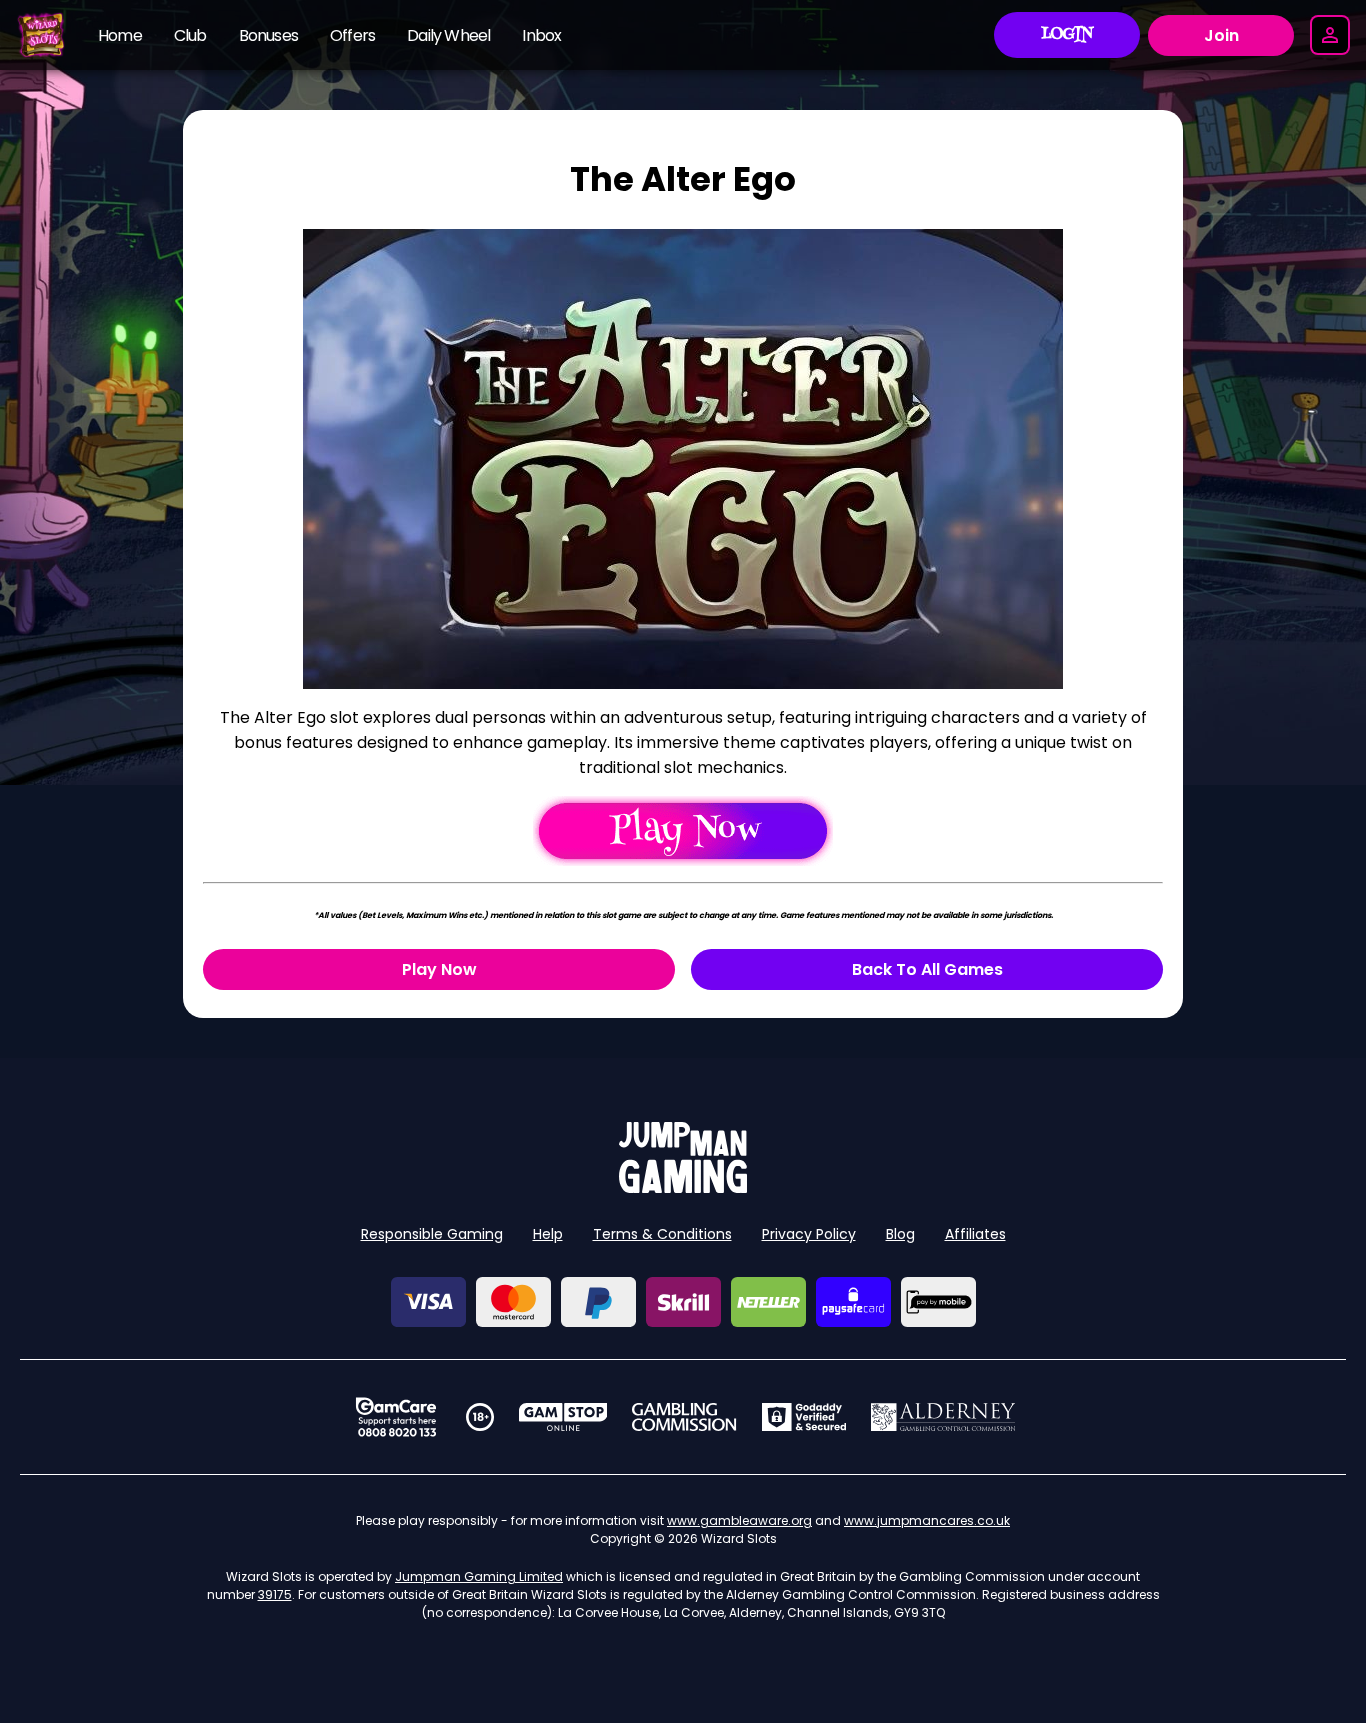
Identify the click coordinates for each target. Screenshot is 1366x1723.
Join (1221, 35)
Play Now (439, 969)
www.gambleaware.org (739, 1520)
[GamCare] (396, 1417)
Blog (900, 1234)
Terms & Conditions (662, 1234)
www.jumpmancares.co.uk (927, 1520)
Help (548, 1234)
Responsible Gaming (432, 1234)
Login (1067, 35)
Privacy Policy (809, 1234)
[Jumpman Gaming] (683, 1187)
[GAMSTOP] (563, 1417)
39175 (275, 1594)
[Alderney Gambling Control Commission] (943, 1417)
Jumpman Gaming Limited (479, 1576)
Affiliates (975, 1234)
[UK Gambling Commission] (684, 1417)
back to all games (927, 969)
